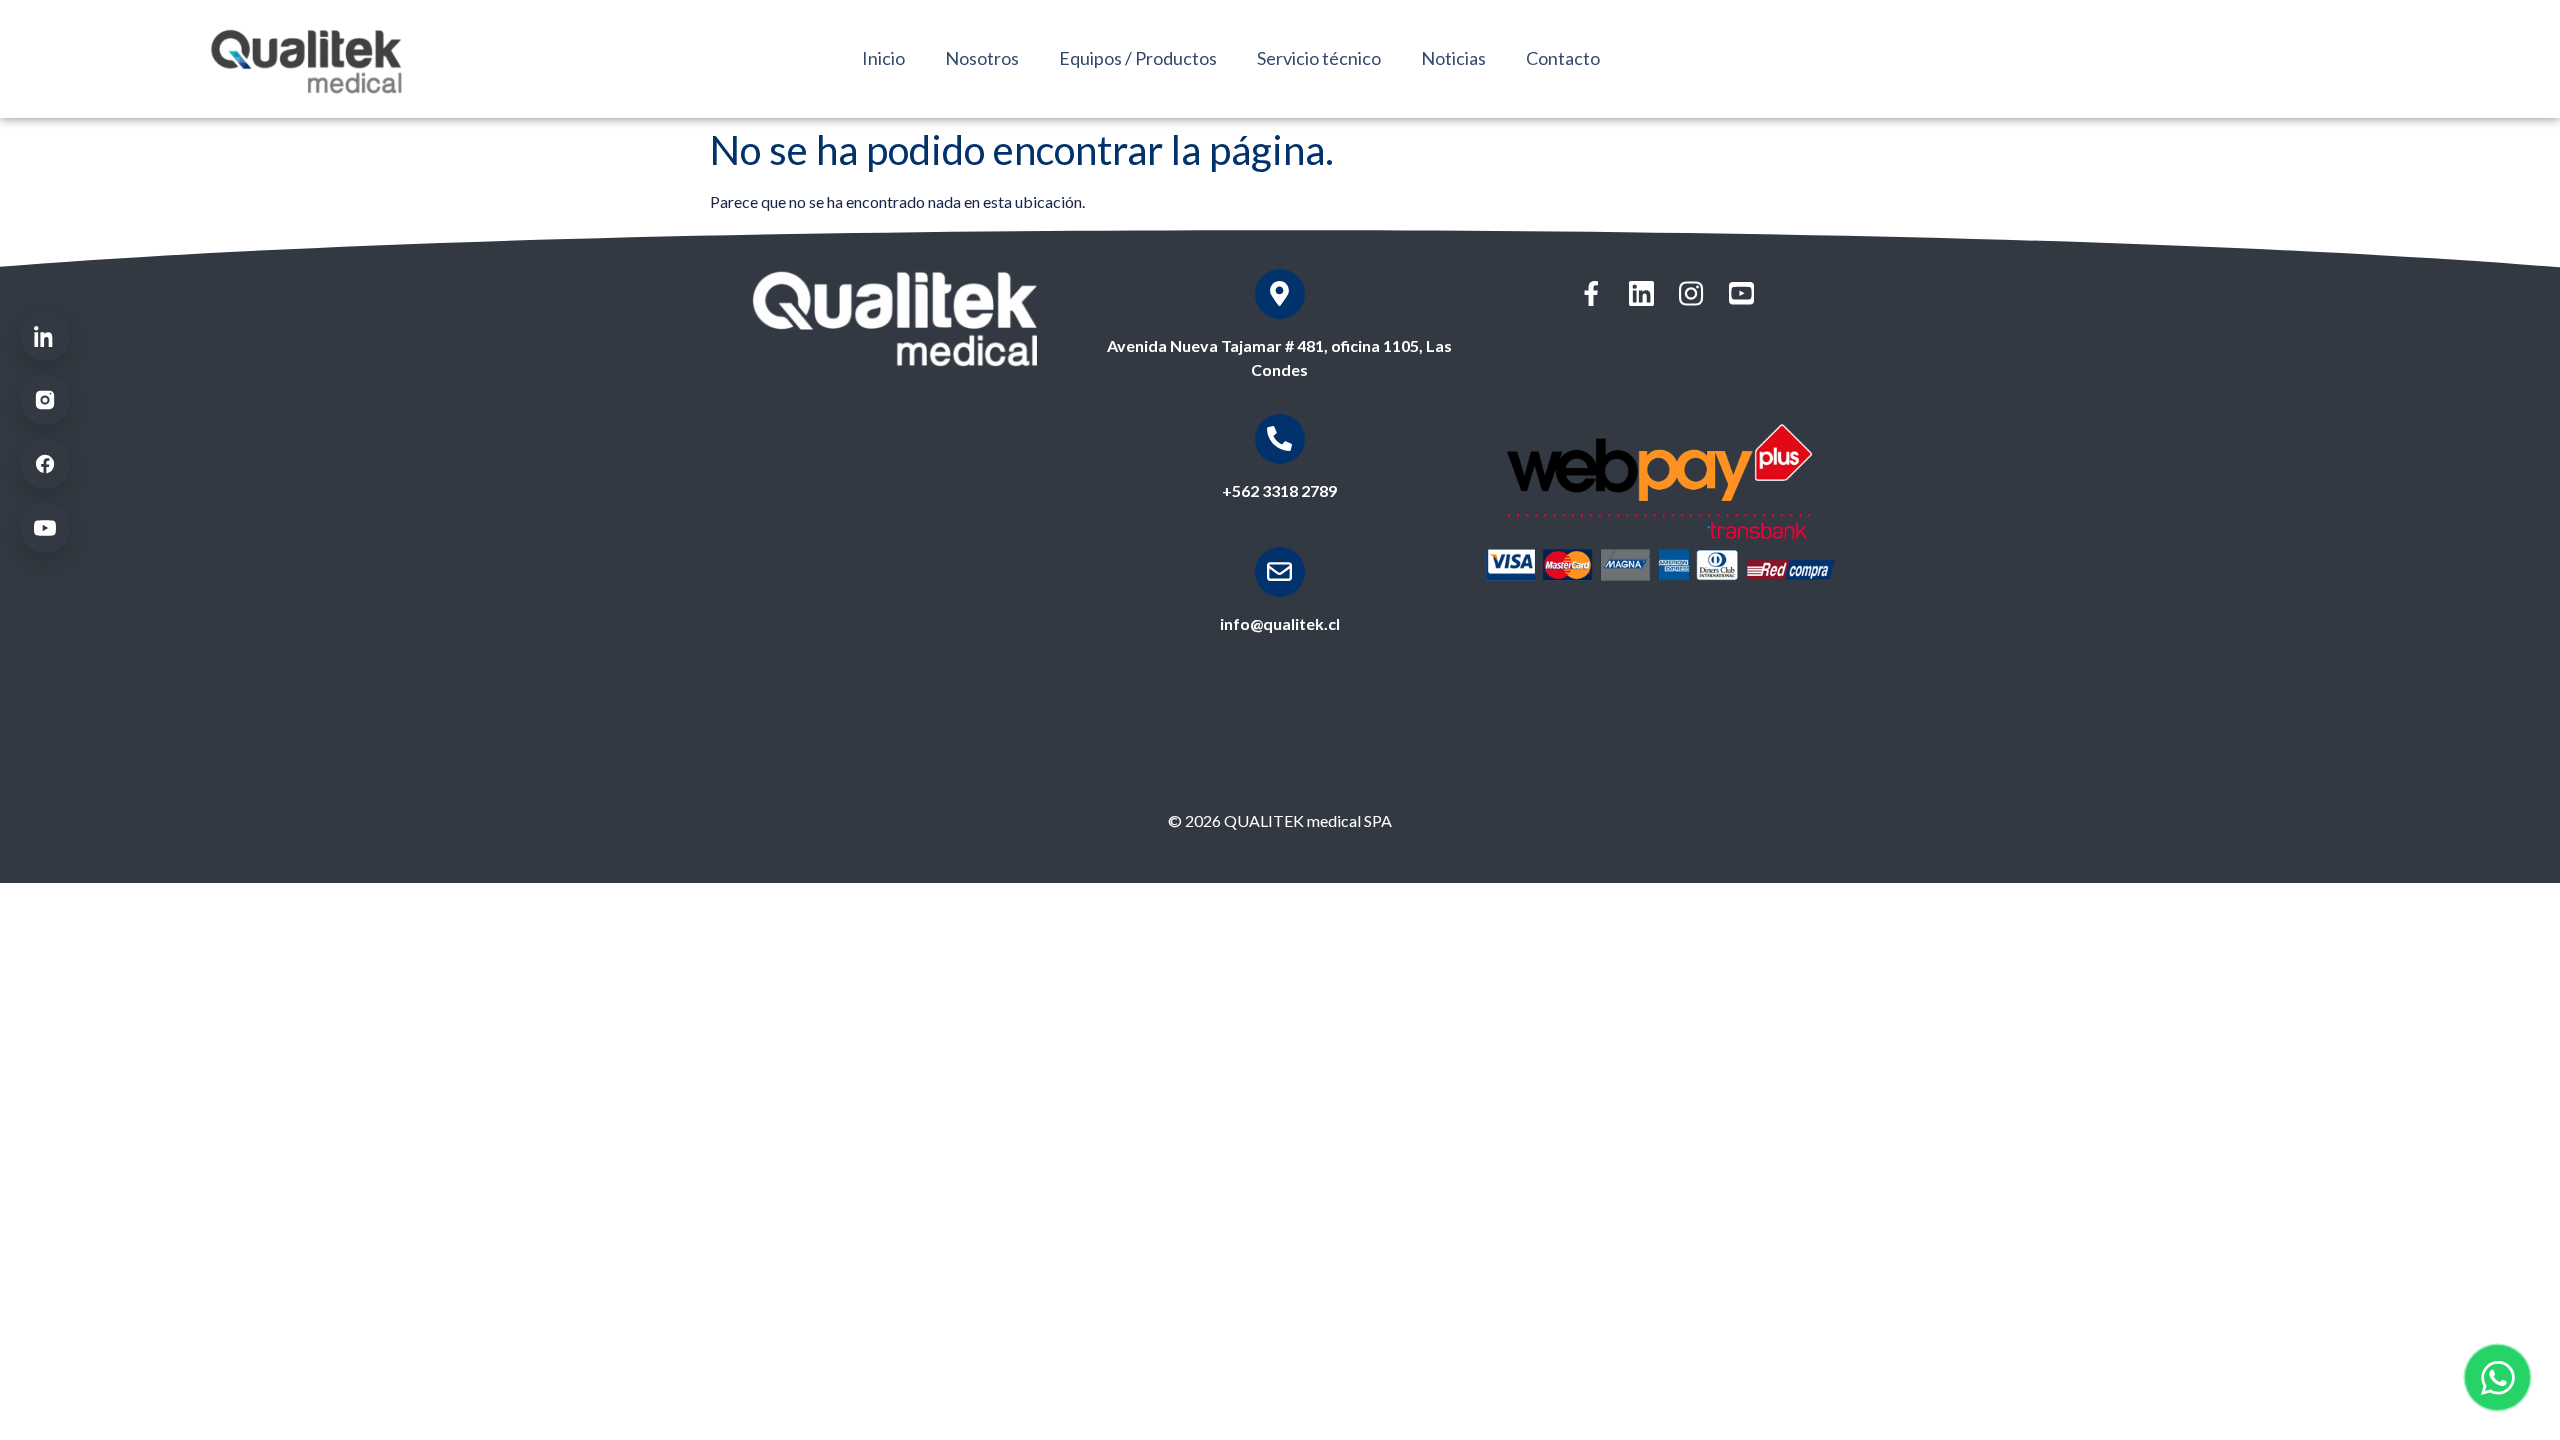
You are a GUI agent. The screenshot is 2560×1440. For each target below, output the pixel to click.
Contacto (1563, 58)
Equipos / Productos (1138, 58)
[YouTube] (45, 528)
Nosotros (982, 58)
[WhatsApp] (2497, 1377)
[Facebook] (45, 464)
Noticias (1453, 58)
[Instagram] (45, 400)
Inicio (883, 58)
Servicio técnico (1319, 58)
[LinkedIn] (45, 336)
